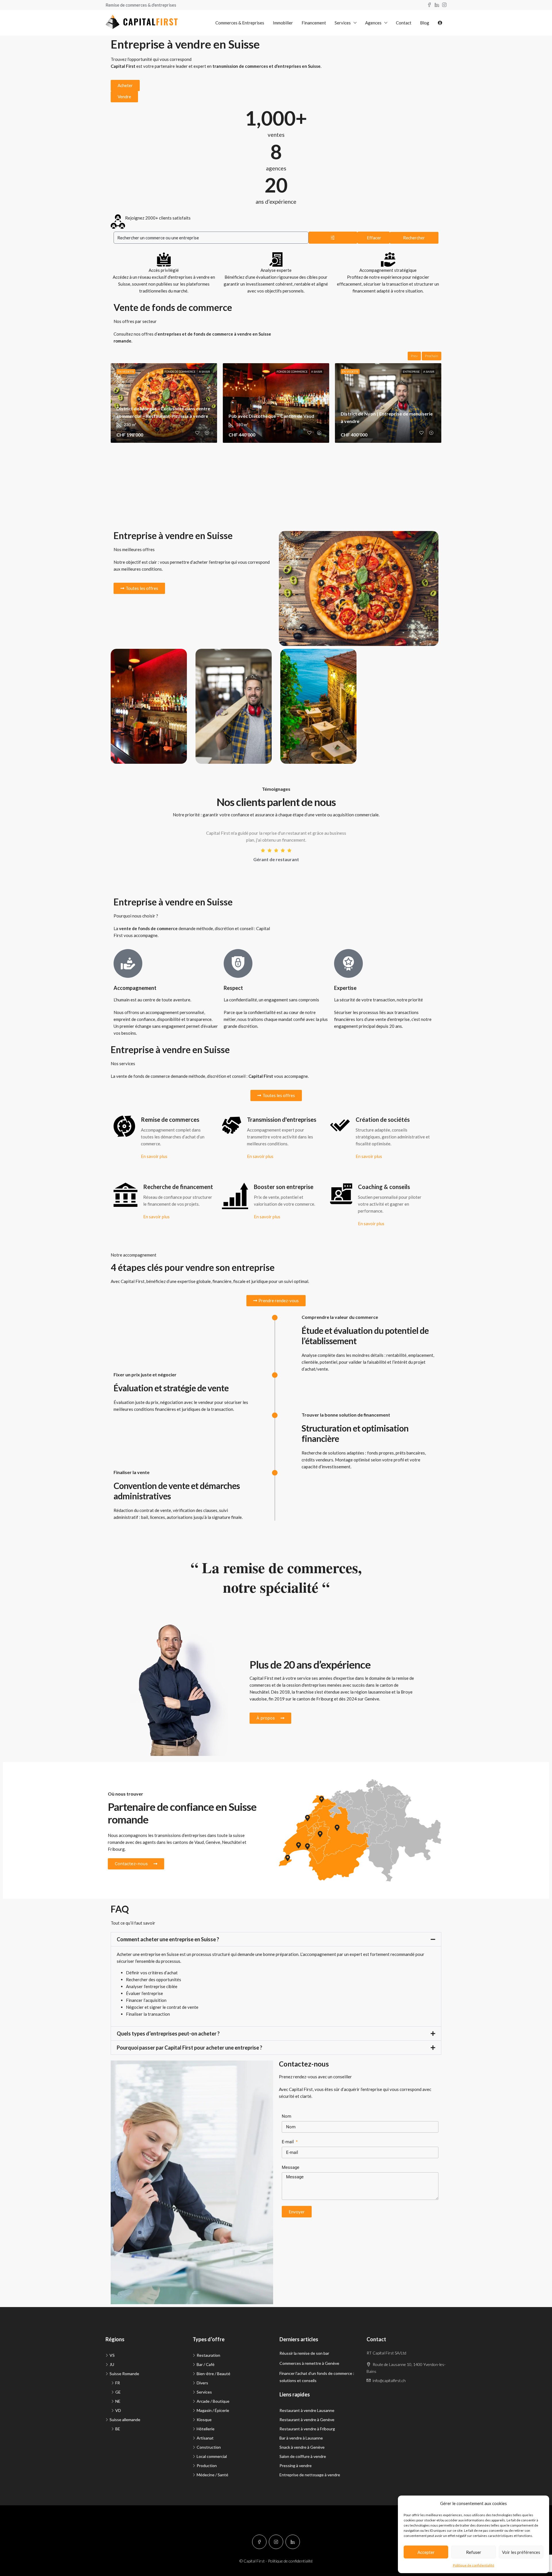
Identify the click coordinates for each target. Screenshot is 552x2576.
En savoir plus (154, 1156)
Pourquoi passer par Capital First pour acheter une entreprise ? (189, 2048)
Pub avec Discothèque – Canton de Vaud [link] (271, 416)
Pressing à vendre (296, 2466)
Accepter (426, 2552)
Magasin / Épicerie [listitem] (213, 2410)
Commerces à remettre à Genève (309, 2363)
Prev (414, 356)
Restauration (300, 541)
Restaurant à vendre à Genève (307, 2420)
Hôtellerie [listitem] (206, 2429)
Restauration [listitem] (208, 2355)
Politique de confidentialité (474, 2565)
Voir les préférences (521, 2552)
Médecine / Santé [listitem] (212, 2475)
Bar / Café (129, 659)
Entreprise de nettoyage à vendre (310, 2475)
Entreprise (411, 372)
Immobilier (283, 23)
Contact (404, 23)
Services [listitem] (204, 2392)
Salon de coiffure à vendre (303, 2456)
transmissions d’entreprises (180, 1835)
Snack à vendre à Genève (302, 2447)
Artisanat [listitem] (205, 2438)
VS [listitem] (112, 2355)
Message (291, 2167)
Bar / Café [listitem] (206, 2364)
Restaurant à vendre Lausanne (307, 2410)
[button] (276, 1939)
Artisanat (213, 659)
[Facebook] (259, 2542)
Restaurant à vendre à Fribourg (307, 2429)
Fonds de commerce (180, 372)
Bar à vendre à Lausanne (301, 2438)
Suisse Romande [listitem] (124, 2374)
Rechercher (414, 238)
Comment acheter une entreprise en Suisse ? (168, 1939)
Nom (286, 2116)
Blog (425, 23)
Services (343, 23)
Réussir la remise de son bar (304, 2353)
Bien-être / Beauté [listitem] (213, 2374)
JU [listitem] (112, 2364)
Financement (314, 23)
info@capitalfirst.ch (389, 2380)
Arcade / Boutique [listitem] (213, 2401)
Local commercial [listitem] (212, 2456)
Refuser (474, 2552)
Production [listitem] (207, 2466)
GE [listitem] (118, 2392)
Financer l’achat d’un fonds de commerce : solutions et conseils (317, 2377)
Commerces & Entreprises (240, 23)
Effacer (374, 238)
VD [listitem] (118, 2410)
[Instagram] (276, 2542)
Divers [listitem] (202, 2383)
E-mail (288, 2142)
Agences (373, 23)
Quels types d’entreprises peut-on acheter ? (168, 2034)
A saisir (205, 372)
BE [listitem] (118, 2429)
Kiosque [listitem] (204, 2420)
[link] (276, 403)
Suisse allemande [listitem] (125, 2420)
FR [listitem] (118, 2383)
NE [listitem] (118, 2401)
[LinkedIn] (293, 2542)
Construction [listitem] (209, 2447)
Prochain (432, 356)
